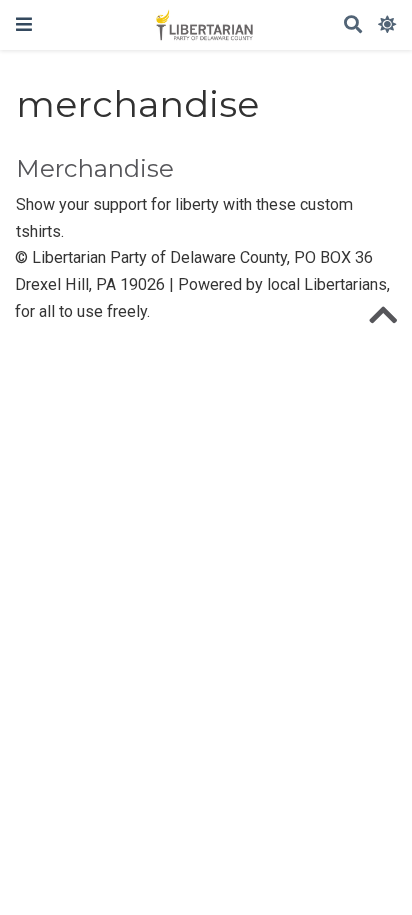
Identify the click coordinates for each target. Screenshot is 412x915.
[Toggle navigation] (24, 24)
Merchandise (95, 168)
